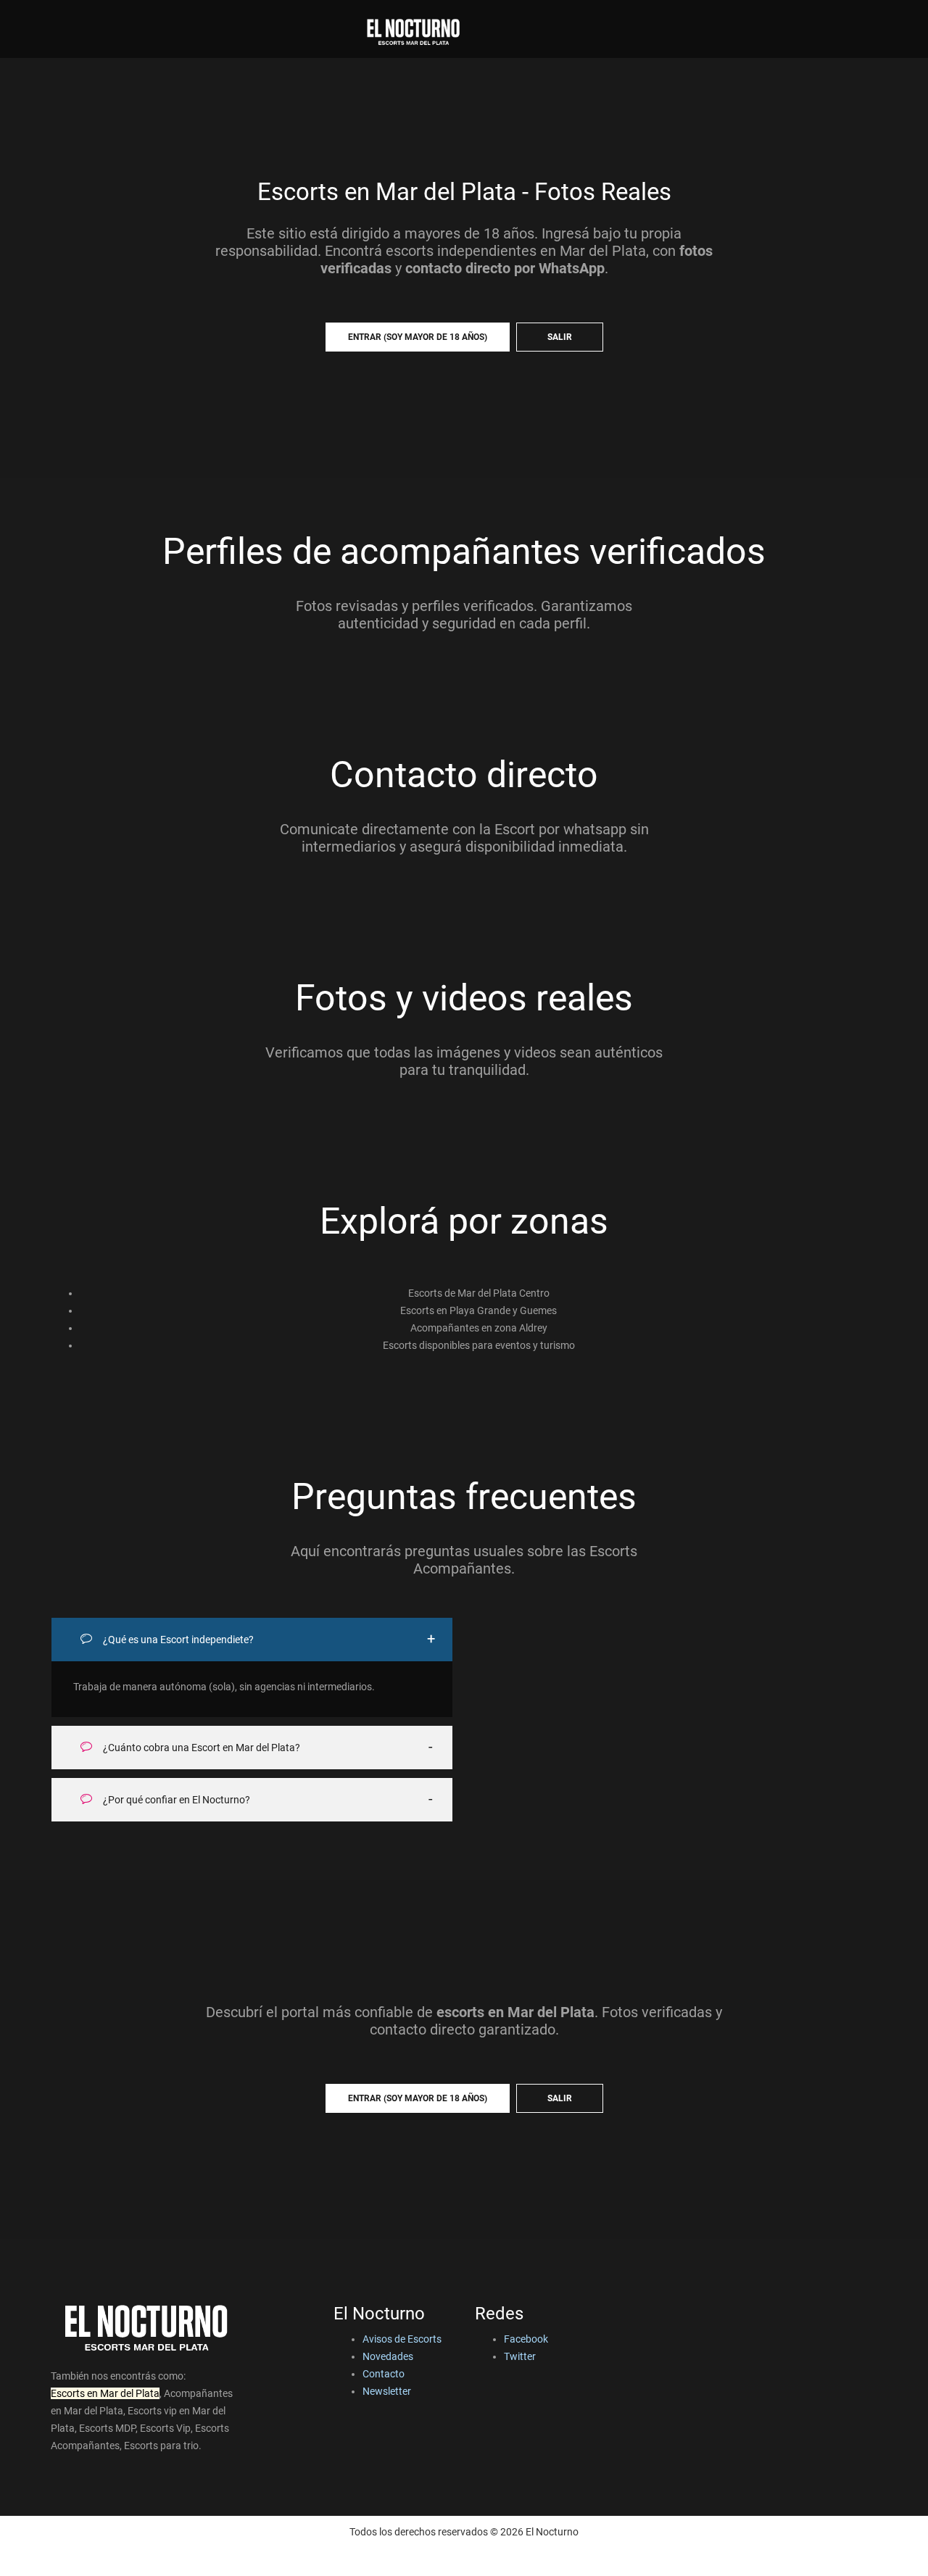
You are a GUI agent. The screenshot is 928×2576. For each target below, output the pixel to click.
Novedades (388, 2356)
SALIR (560, 337)
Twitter (520, 2356)
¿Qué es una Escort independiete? (177, 1640)
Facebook (526, 2339)
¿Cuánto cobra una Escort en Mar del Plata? (200, 1748)
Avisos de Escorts (402, 2339)
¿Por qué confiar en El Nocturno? (175, 1800)
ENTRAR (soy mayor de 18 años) (418, 337)
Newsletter (387, 2391)
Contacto (384, 2374)
